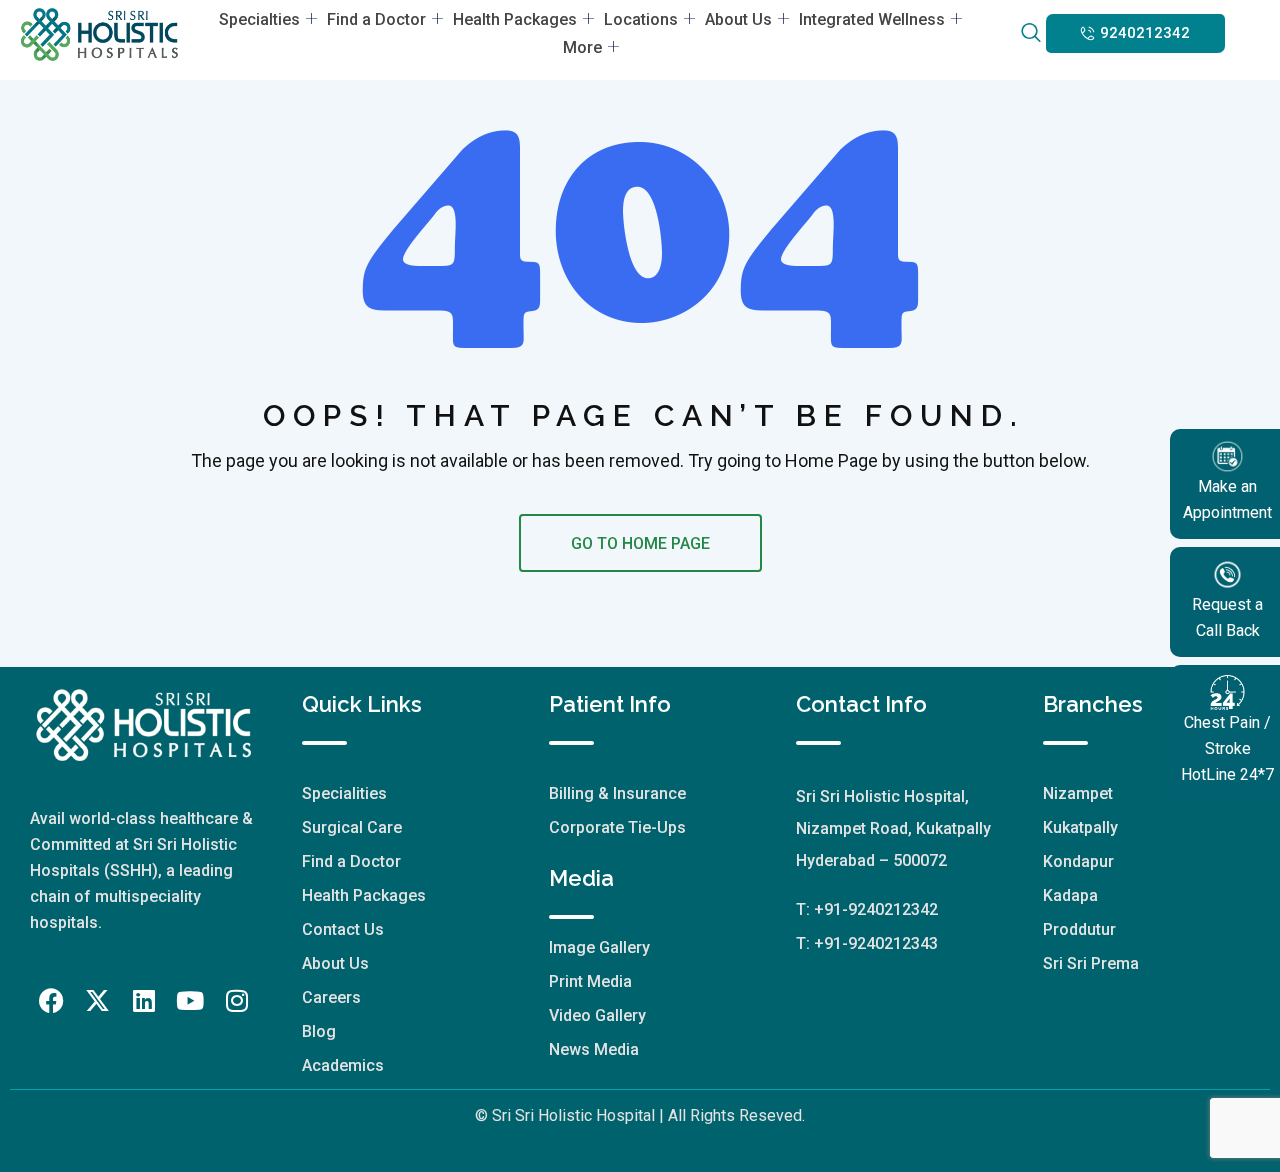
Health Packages (515, 19)
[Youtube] (190, 1001)
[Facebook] (51, 1001)
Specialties (259, 19)
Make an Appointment (1227, 499)
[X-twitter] (98, 1001)
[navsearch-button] (1030, 34)
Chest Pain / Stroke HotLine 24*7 (1227, 748)
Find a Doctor (376, 19)
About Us (738, 19)
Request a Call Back (1227, 617)
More (582, 47)
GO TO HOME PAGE (640, 543)
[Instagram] (237, 1001)
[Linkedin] (144, 1001)
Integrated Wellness (872, 19)
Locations (641, 19)
